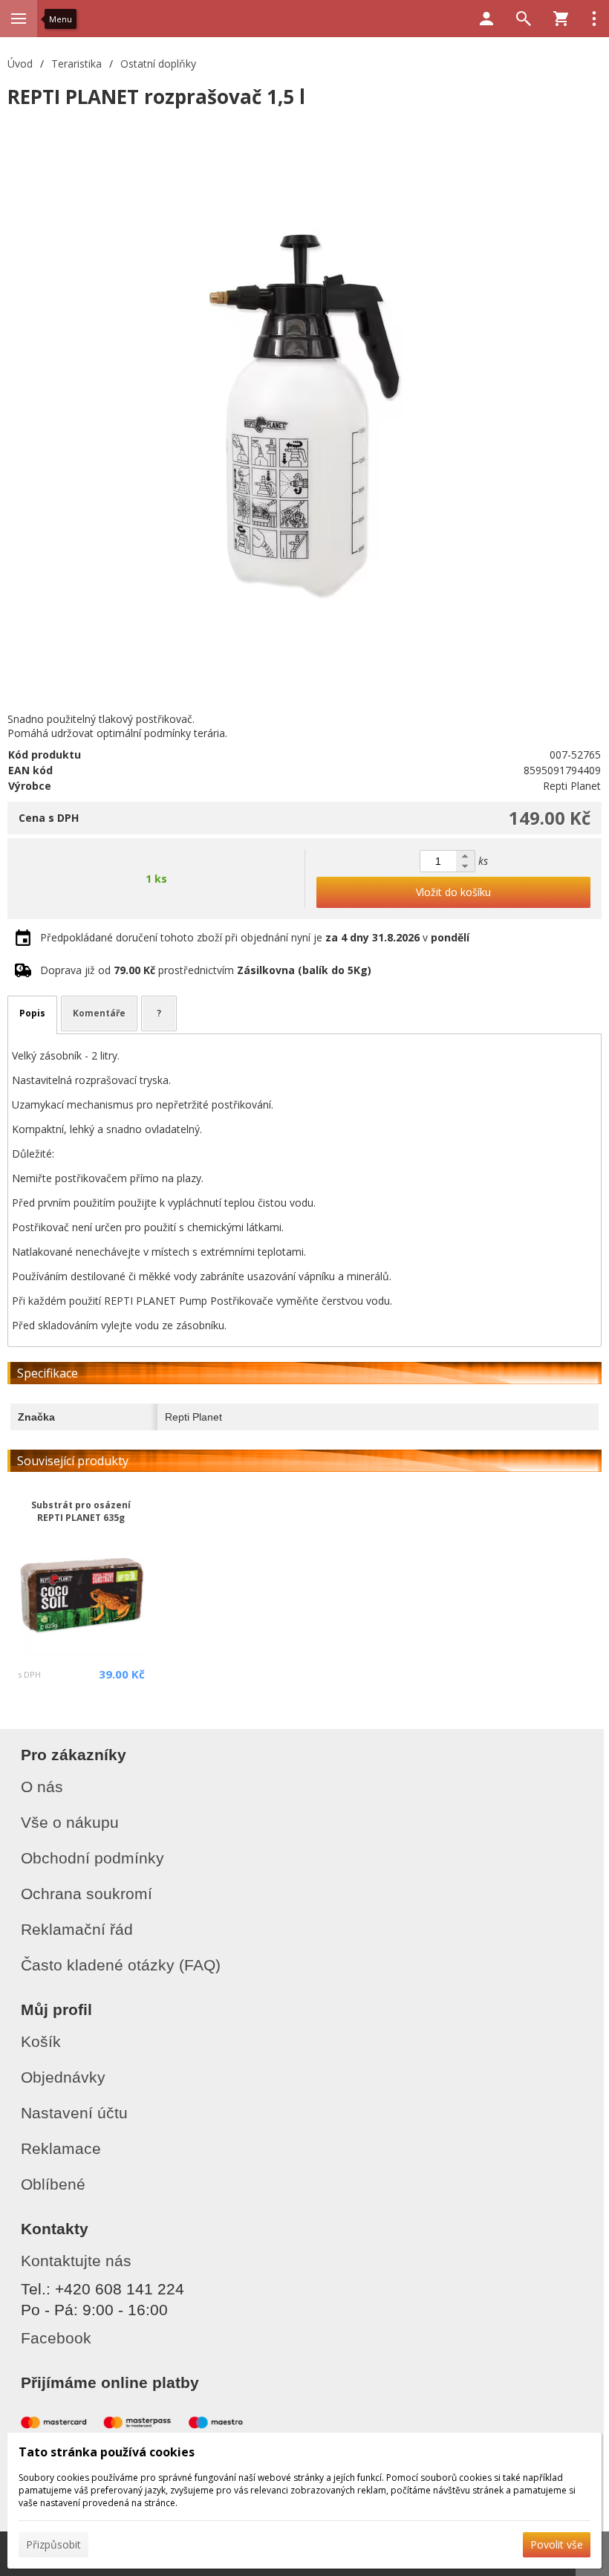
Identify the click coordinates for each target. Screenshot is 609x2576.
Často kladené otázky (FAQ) (121, 1965)
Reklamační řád (77, 1929)
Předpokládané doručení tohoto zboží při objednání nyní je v (255, 937)
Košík (41, 2041)
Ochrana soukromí (87, 1894)
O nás (42, 1787)
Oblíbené (53, 2184)
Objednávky (63, 2077)
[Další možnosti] (594, 19)
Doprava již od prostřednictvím (206, 970)
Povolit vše (557, 2544)
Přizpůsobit (53, 2544)
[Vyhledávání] (524, 19)
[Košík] (561, 19)
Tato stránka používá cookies (107, 2452)
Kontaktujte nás (76, 2261)
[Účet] (486, 19)
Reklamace (61, 2148)
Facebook (56, 2338)
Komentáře (99, 1013)
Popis (32, 1013)
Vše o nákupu (70, 1822)
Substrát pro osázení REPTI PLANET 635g (81, 1511)
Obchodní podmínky (92, 1858)
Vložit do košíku (453, 892)
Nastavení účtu (74, 2113)
